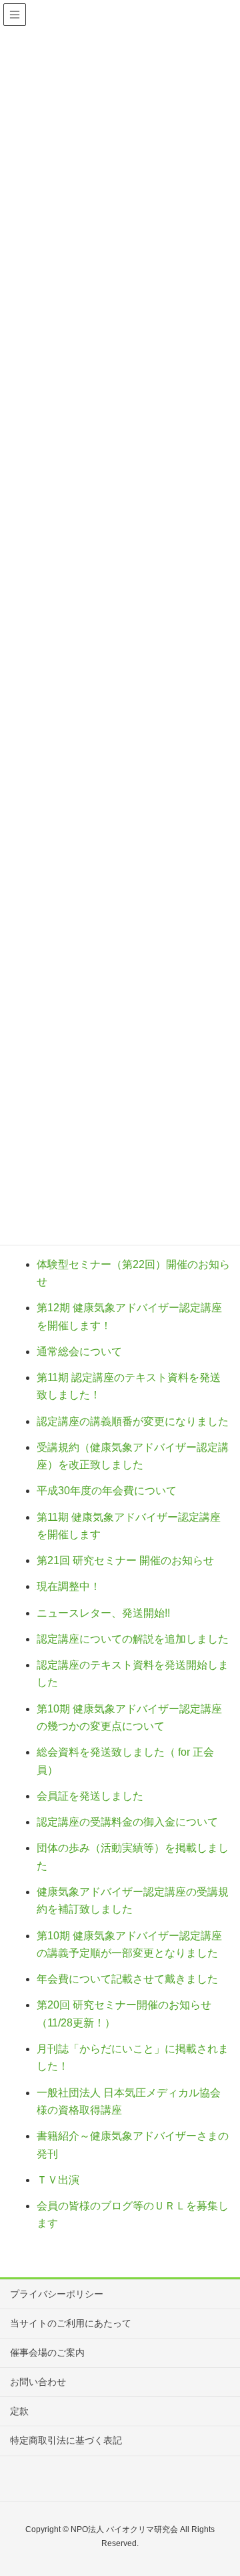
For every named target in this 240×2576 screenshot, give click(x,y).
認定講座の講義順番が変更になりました (133, 1421)
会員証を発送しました (90, 1796)
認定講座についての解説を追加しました (133, 1639)
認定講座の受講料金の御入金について (127, 1822)
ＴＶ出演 (58, 2180)
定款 (19, 2411)
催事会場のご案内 (47, 2352)
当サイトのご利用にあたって (71, 2323)
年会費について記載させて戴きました (127, 1979)
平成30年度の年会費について (107, 1491)
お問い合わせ (38, 2382)
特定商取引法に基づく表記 (66, 2440)
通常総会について (79, 1352)
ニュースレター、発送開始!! (103, 1613)
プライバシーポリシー (57, 2294)
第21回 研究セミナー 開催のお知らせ (125, 1560)
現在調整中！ (69, 1586)
